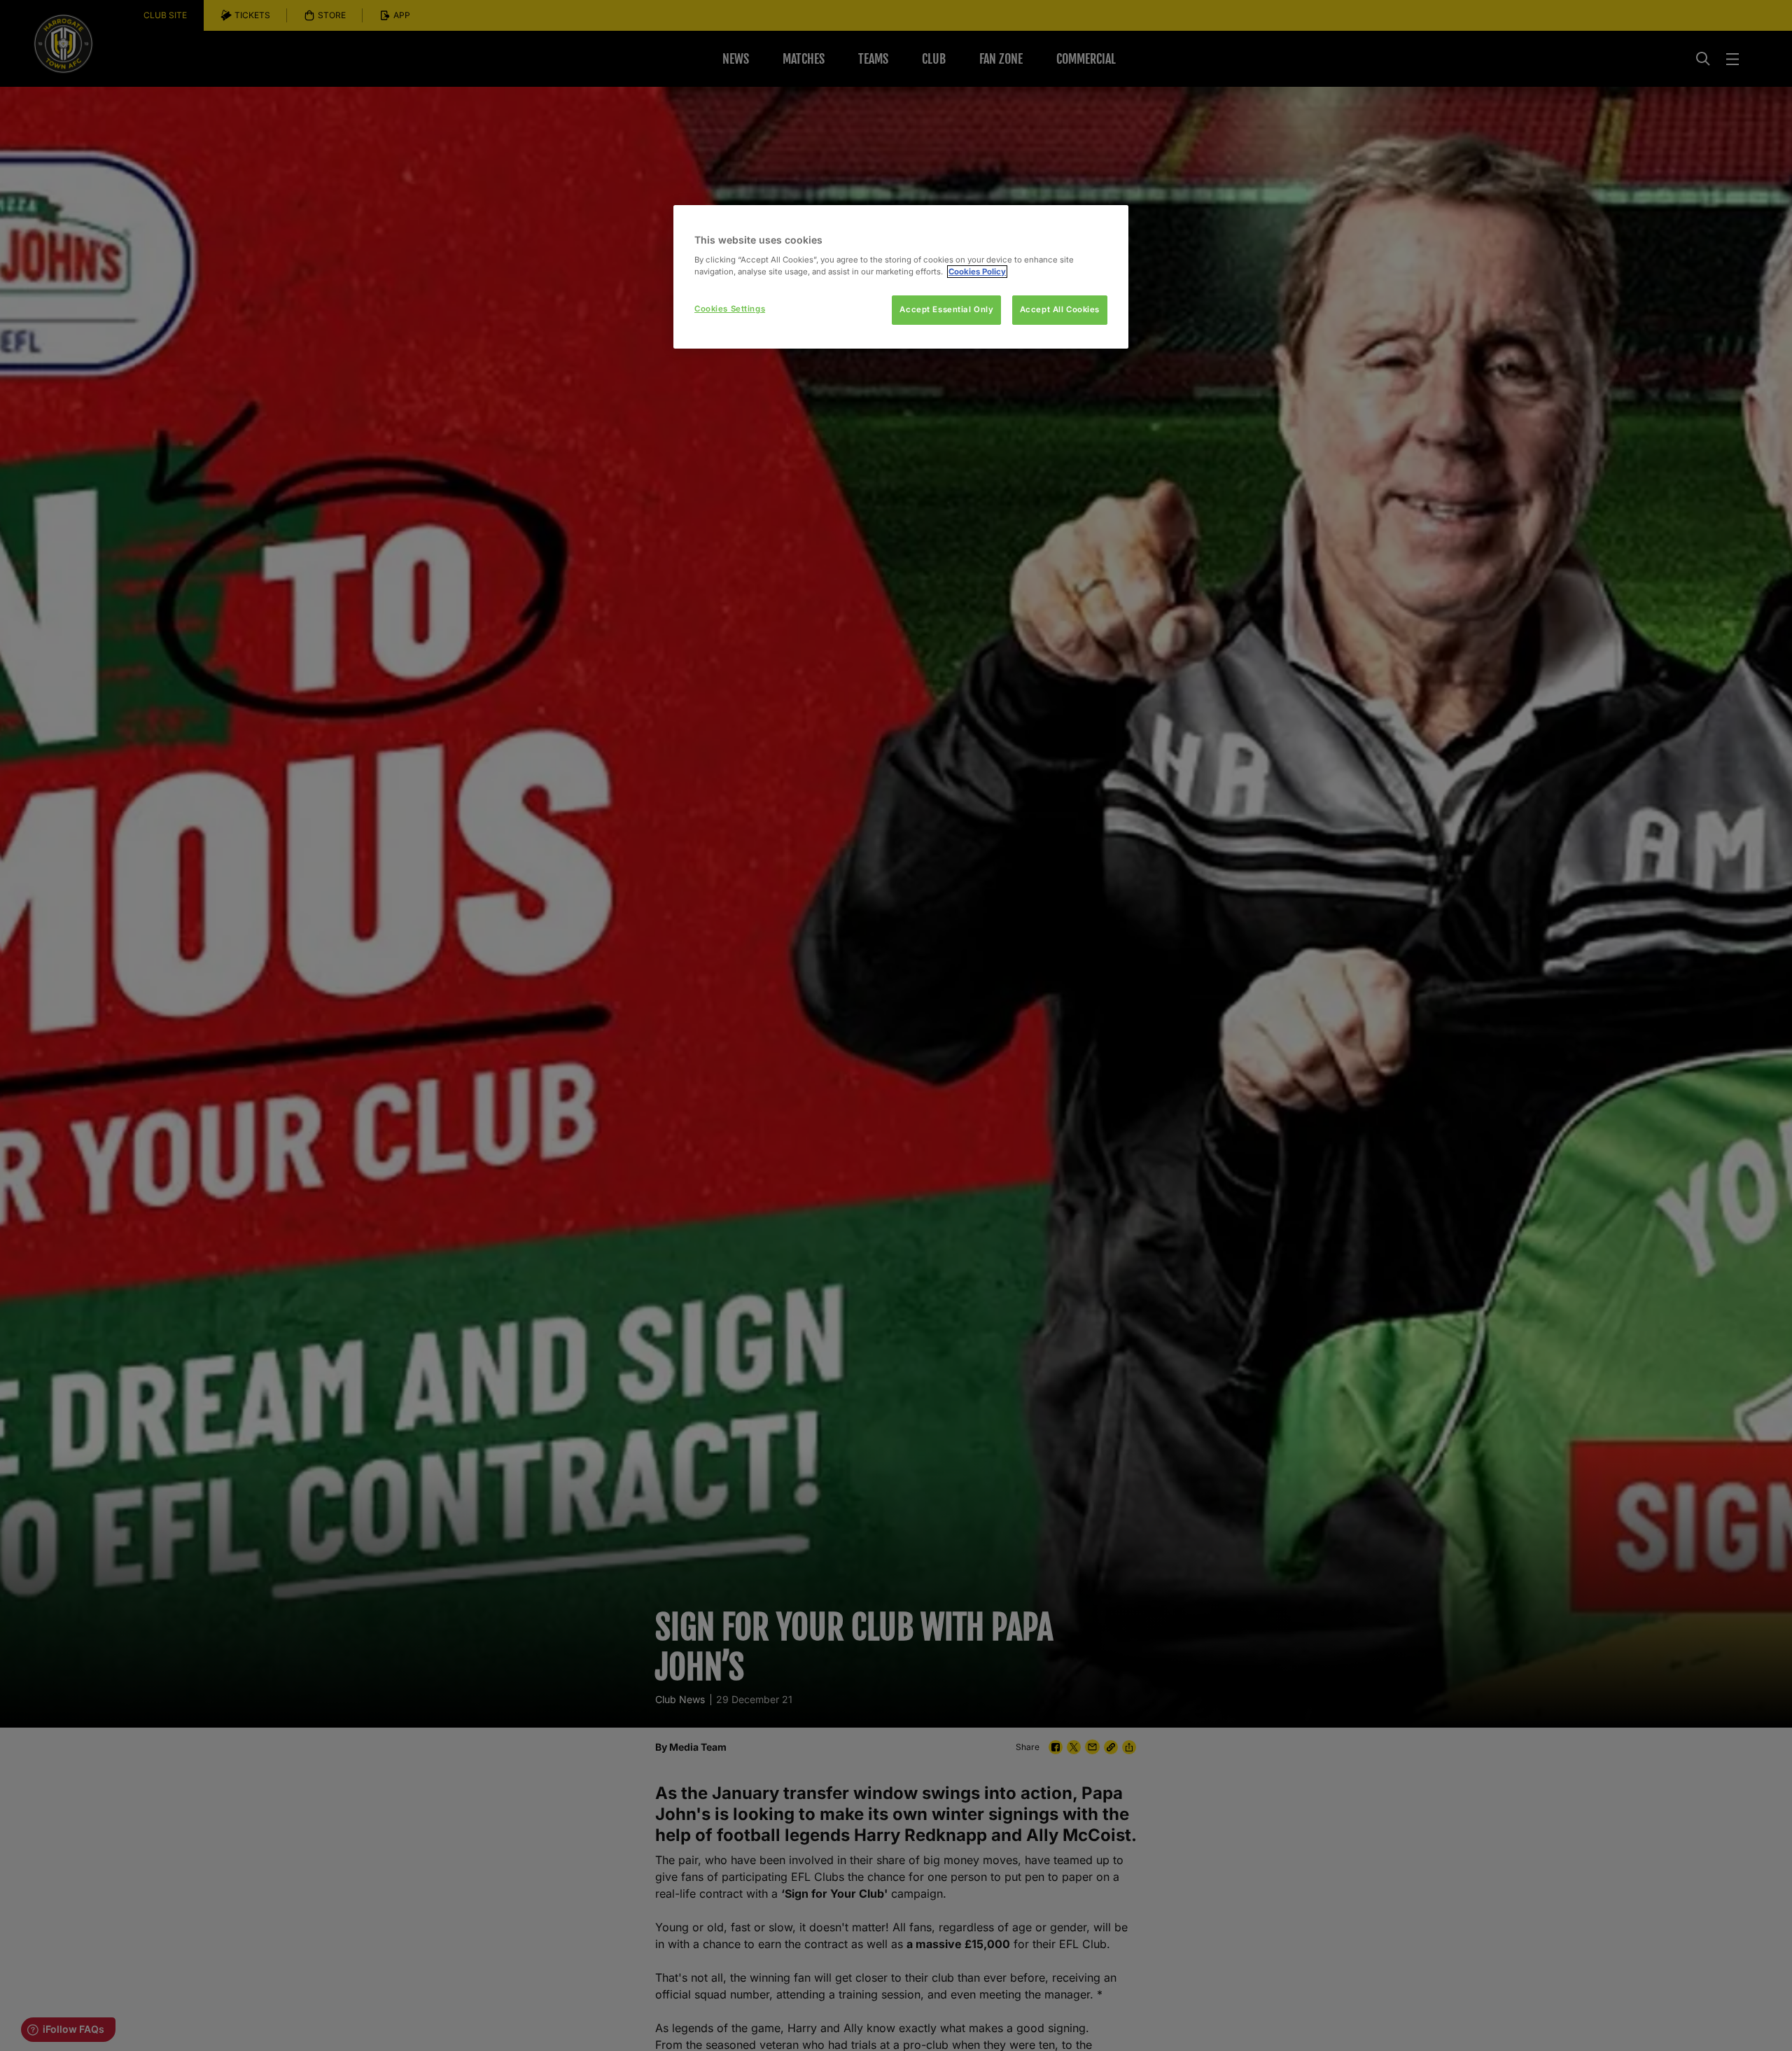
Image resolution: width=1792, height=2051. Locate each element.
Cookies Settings (730, 309)
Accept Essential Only (946, 309)
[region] (901, 277)
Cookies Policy (977, 272)
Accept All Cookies (1060, 309)
